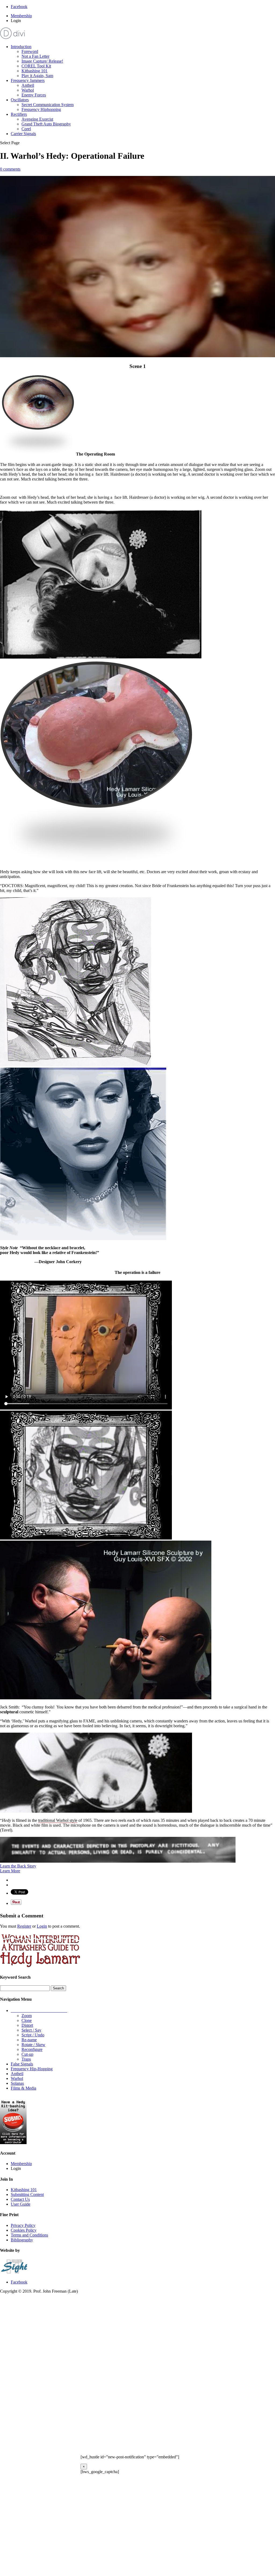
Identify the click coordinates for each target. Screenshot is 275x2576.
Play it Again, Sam (37, 76)
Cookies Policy (24, 2230)
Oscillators (20, 100)
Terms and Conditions (29, 2235)
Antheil (28, 85)
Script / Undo (33, 2035)
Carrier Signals (23, 134)
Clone (27, 2020)
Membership (21, 16)
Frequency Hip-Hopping (32, 2069)
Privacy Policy (23, 2225)
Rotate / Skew (33, 2045)
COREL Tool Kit (36, 66)
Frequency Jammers (28, 80)
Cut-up (27, 2054)
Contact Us (20, 2199)
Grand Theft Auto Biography (46, 124)
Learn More (10, 1871)
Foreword (30, 51)
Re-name (29, 2040)
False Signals (22, 2064)
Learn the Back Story (18, 1866)
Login (42, 1926)
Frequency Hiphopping (41, 109)
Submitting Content (27, 2194)
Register (24, 1926)
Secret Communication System (48, 105)
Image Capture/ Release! (42, 61)
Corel (26, 129)
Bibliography (22, 2240)
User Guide (21, 2204)
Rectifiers (19, 114)
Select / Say (31, 2030)
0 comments (10, 169)
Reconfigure (32, 2049)
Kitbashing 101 (35, 71)
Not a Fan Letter (35, 56)
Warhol (28, 90)
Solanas (17, 2083)
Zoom (27, 2016)
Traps (26, 2059)
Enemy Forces (34, 95)
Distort (27, 2025)
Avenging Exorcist (37, 119)
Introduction (21, 47)
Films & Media (23, 2088)
